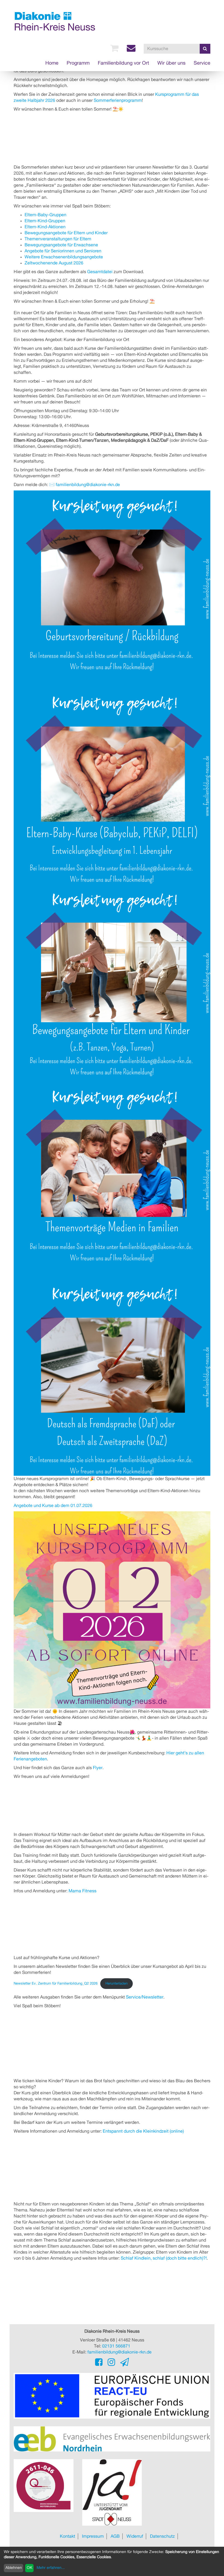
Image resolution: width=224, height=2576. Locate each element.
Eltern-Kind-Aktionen (45, 227)
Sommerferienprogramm (118, 100)
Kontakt (67, 2536)
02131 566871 (116, 2346)
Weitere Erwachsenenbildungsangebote (64, 257)
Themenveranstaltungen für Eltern (58, 239)
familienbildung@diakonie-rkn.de (88, 485)
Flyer (98, 1768)
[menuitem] (114, 48)
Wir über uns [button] (171, 63)
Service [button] (202, 63)
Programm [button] (78, 63)
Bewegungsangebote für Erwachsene (61, 245)
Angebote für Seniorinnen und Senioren (63, 251)
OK (30, 2568)
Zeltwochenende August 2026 (54, 263)
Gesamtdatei (100, 272)
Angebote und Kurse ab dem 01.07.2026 (53, 1506)
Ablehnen (14, 2568)
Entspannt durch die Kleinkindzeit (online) (143, 2131)
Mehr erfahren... (51, 2568)
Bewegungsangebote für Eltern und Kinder (66, 233)
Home (52, 63)
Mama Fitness (82, 1891)
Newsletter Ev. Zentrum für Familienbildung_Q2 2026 (56, 1984)
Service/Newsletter (145, 1997)
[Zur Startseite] (55, 21)
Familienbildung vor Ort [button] (123, 63)
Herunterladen (117, 1984)
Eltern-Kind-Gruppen (45, 221)
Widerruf (135, 2536)
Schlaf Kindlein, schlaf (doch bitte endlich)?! (164, 2258)
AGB (115, 2536)
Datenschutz (162, 2536)
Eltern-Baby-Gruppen (45, 215)
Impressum (93, 2536)
